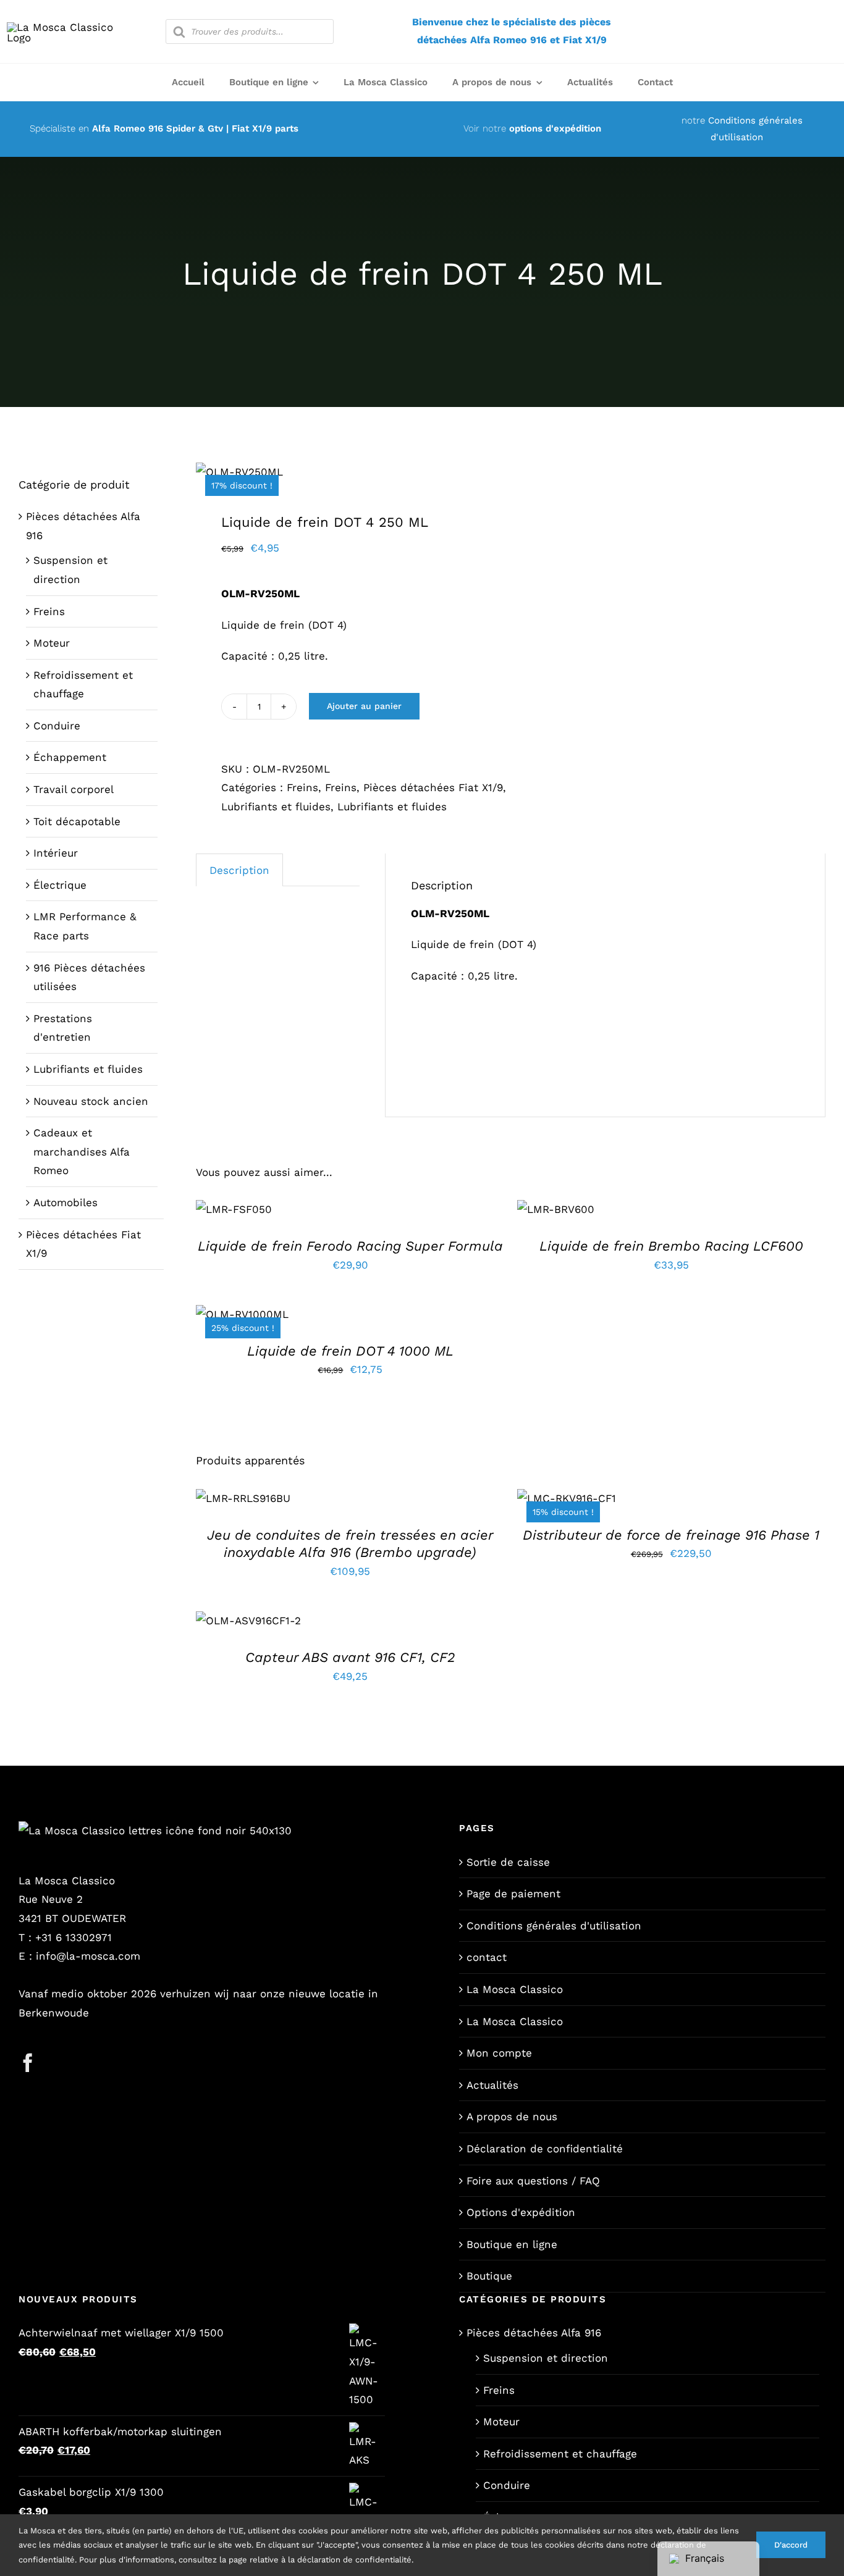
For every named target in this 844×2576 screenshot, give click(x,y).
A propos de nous (512, 2117)
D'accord (791, 2545)
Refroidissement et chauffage (560, 2454)
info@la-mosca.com (88, 1956)
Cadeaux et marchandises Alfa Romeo (82, 1152)
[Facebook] (28, 2063)
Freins (302, 787)
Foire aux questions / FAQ (533, 2181)
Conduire (57, 726)
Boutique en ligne (512, 2244)
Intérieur (56, 853)
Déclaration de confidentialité (545, 2149)
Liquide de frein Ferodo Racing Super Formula (350, 1246)
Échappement (70, 757)
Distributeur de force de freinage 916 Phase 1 (671, 1535)
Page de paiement (513, 1894)
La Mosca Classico (515, 1989)
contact (487, 1957)
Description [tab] (239, 870)
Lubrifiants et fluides (276, 807)
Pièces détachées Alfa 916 (534, 2333)
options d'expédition (555, 128)
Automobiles (65, 1202)
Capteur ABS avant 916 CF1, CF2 (350, 1657)
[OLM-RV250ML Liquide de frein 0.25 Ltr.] (347, 472)
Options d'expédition (521, 2212)
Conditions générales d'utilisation (554, 1926)
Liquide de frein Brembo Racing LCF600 (671, 1246)
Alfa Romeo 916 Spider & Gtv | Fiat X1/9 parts (195, 128)
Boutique (489, 2276)
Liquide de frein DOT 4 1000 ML (350, 1351)
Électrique (60, 885)
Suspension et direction (546, 2358)
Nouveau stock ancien (91, 1101)
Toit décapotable (77, 821)
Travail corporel (74, 789)
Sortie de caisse (508, 1862)
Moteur (52, 643)
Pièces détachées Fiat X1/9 (433, 787)
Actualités (492, 2085)
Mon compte (499, 2053)
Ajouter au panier (364, 706)
